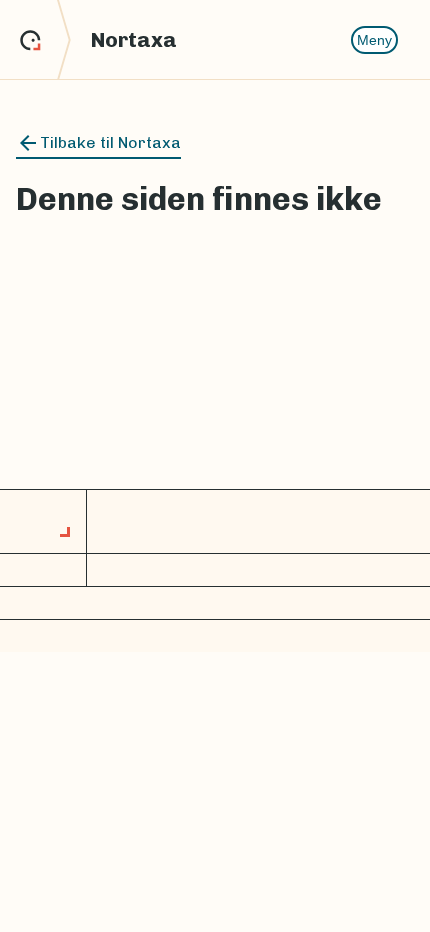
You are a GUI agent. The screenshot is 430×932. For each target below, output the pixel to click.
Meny (374, 40)
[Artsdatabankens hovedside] (45, 40)
